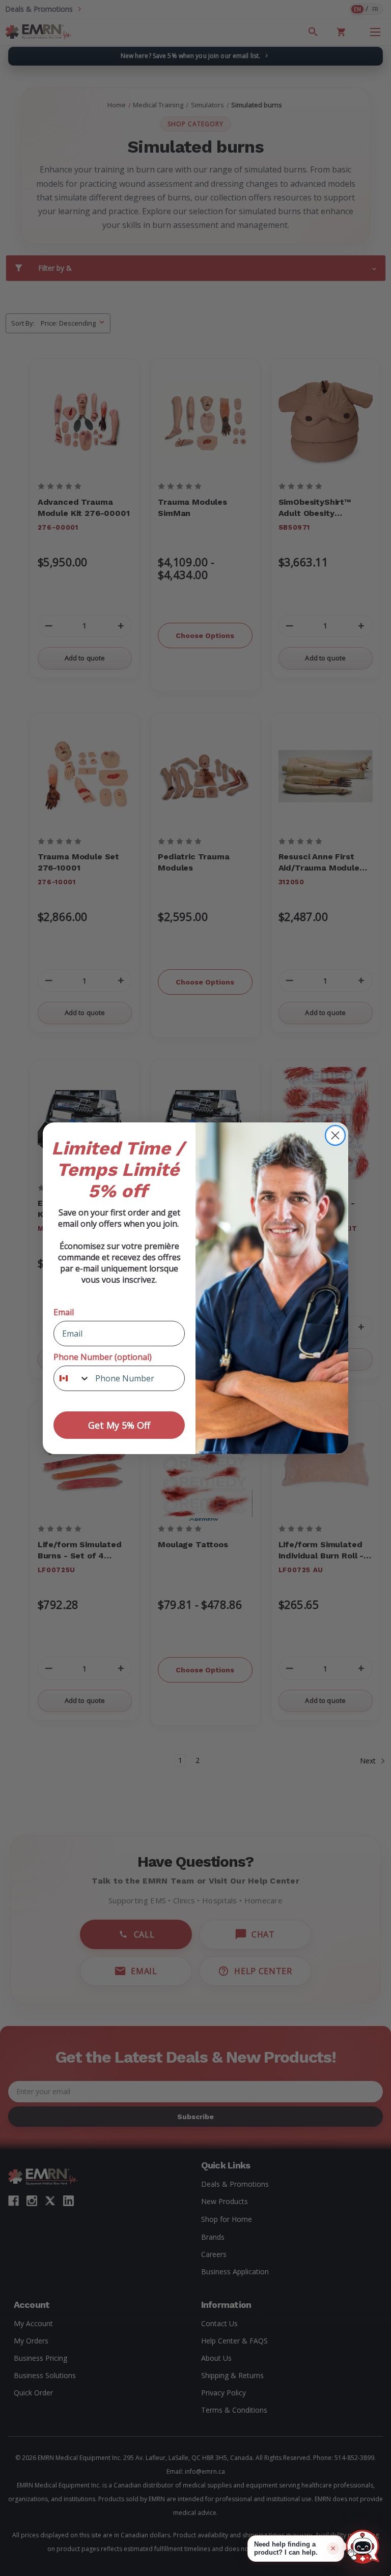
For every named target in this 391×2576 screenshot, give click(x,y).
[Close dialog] (335, 1135)
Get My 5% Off (119, 1425)
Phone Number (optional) (103, 1357)
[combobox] (72, 1378)
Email (64, 1312)
